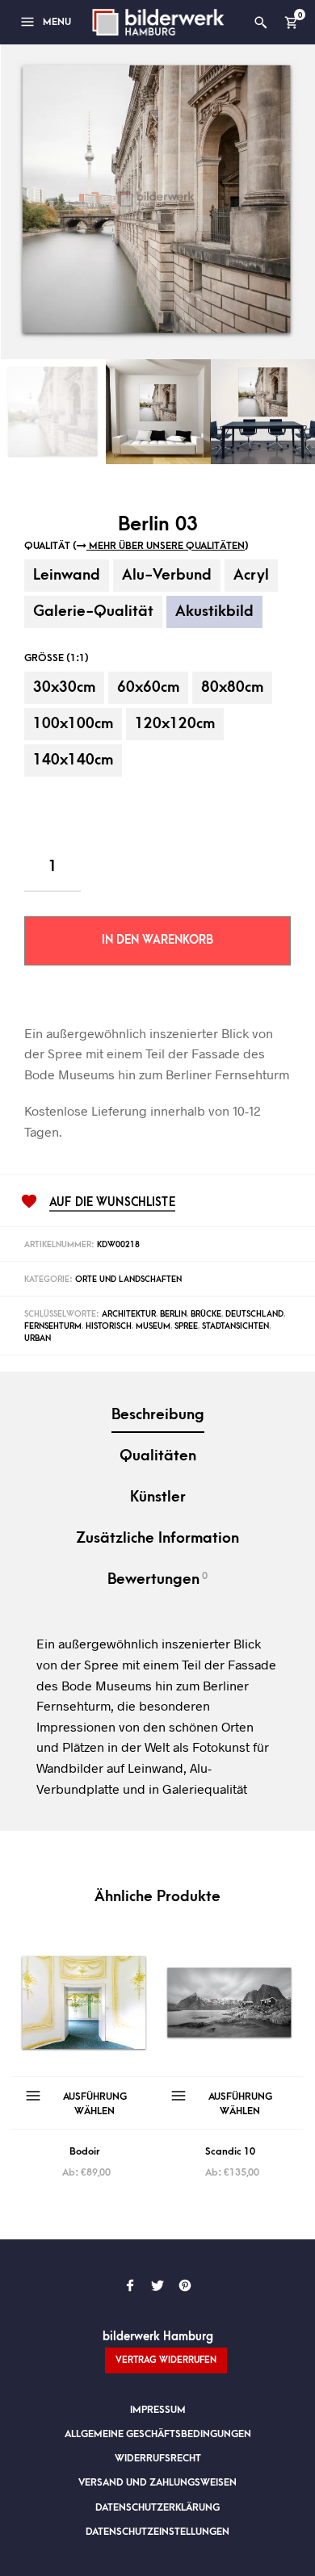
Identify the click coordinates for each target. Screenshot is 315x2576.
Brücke (206, 1314)
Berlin (173, 1314)
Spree (186, 1326)
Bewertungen (157, 1579)
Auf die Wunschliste (112, 1203)
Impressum (158, 2410)
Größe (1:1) (57, 658)
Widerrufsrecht (158, 2458)
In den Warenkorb (157, 940)
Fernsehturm (53, 1326)
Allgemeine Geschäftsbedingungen (158, 2434)
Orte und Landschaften (128, 1280)
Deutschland (254, 1314)
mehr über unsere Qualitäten (166, 546)
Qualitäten (158, 1456)
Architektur (129, 1314)
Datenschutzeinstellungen (157, 2532)
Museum (153, 1326)
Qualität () (136, 546)
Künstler (158, 1497)
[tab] (157, 1416)
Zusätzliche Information (157, 1538)
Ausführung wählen (95, 2104)
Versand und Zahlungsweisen (157, 2482)
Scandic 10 (230, 2151)
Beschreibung (158, 1415)
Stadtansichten (235, 1326)
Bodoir (85, 2151)
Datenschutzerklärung (157, 2507)
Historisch (109, 1326)
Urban (38, 1338)
